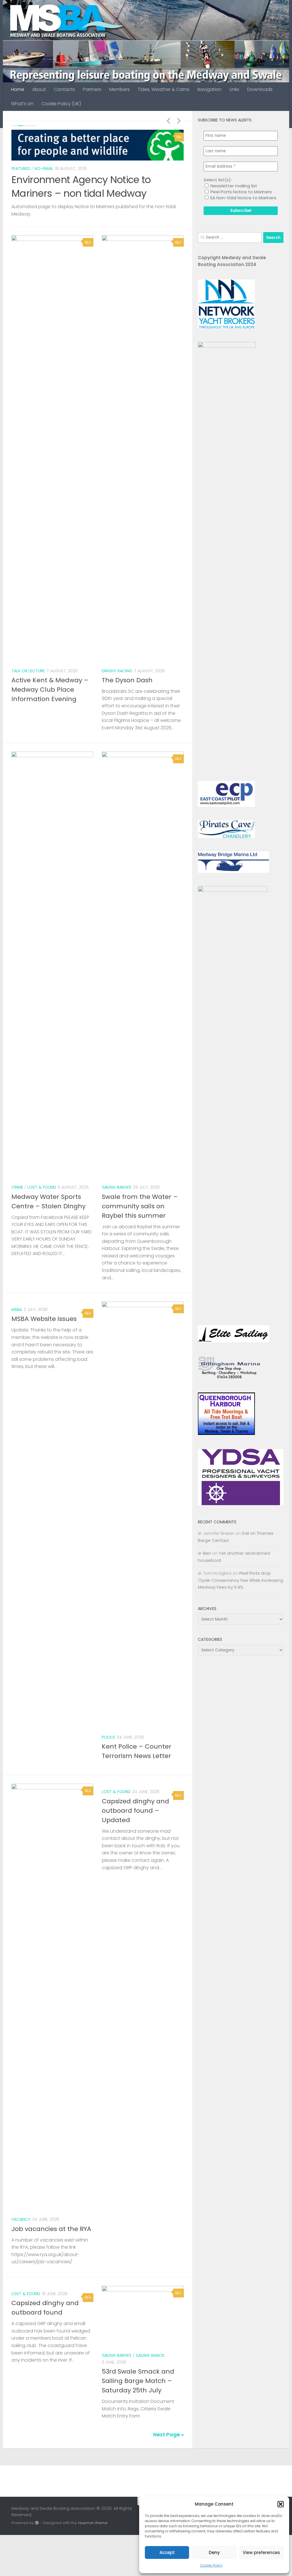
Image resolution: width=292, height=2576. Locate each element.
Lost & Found (42, 1187)
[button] (281, 2504)
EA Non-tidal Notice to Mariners (243, 198)
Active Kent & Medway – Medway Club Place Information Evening (50, 690)
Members (119, 89)
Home (18, 89)
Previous (168, 121)
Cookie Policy (211, 2565)
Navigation (209, 89)
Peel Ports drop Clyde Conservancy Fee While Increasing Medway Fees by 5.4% (241, 1580)
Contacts (64, 89)
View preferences (261, 2552)
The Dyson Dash (127, 680)
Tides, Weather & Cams (164, 89)
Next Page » (168, 2434)
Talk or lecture (28, 671)
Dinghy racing (117, 671)
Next (179, 121)
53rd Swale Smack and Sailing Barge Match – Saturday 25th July (138, 2381)
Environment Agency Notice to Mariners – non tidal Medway (81, 186)
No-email (44, 169)
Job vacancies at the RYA (51, 2229)
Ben (207, 1553)
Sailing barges (117, 1187)
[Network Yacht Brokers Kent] (226, 327)
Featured (21, 169)
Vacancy (21, 2219)
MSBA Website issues (44, 1319)
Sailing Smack (150, 2355)
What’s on (22, 104)
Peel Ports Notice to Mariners (241, 192)
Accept (167, 2552)
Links (234, 89)
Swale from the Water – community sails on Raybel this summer (140, 1206)
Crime (17, 1187)
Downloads (260, 89)
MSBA (17, 1310)
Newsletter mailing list (233, 186)
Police (109, 1737)
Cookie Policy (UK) (61, 104)
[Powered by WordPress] (37, 2523)
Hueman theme (93, 2523)
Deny (214, 2552)
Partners (92, 89)
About (39, 89)
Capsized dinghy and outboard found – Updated (135, 1811)
